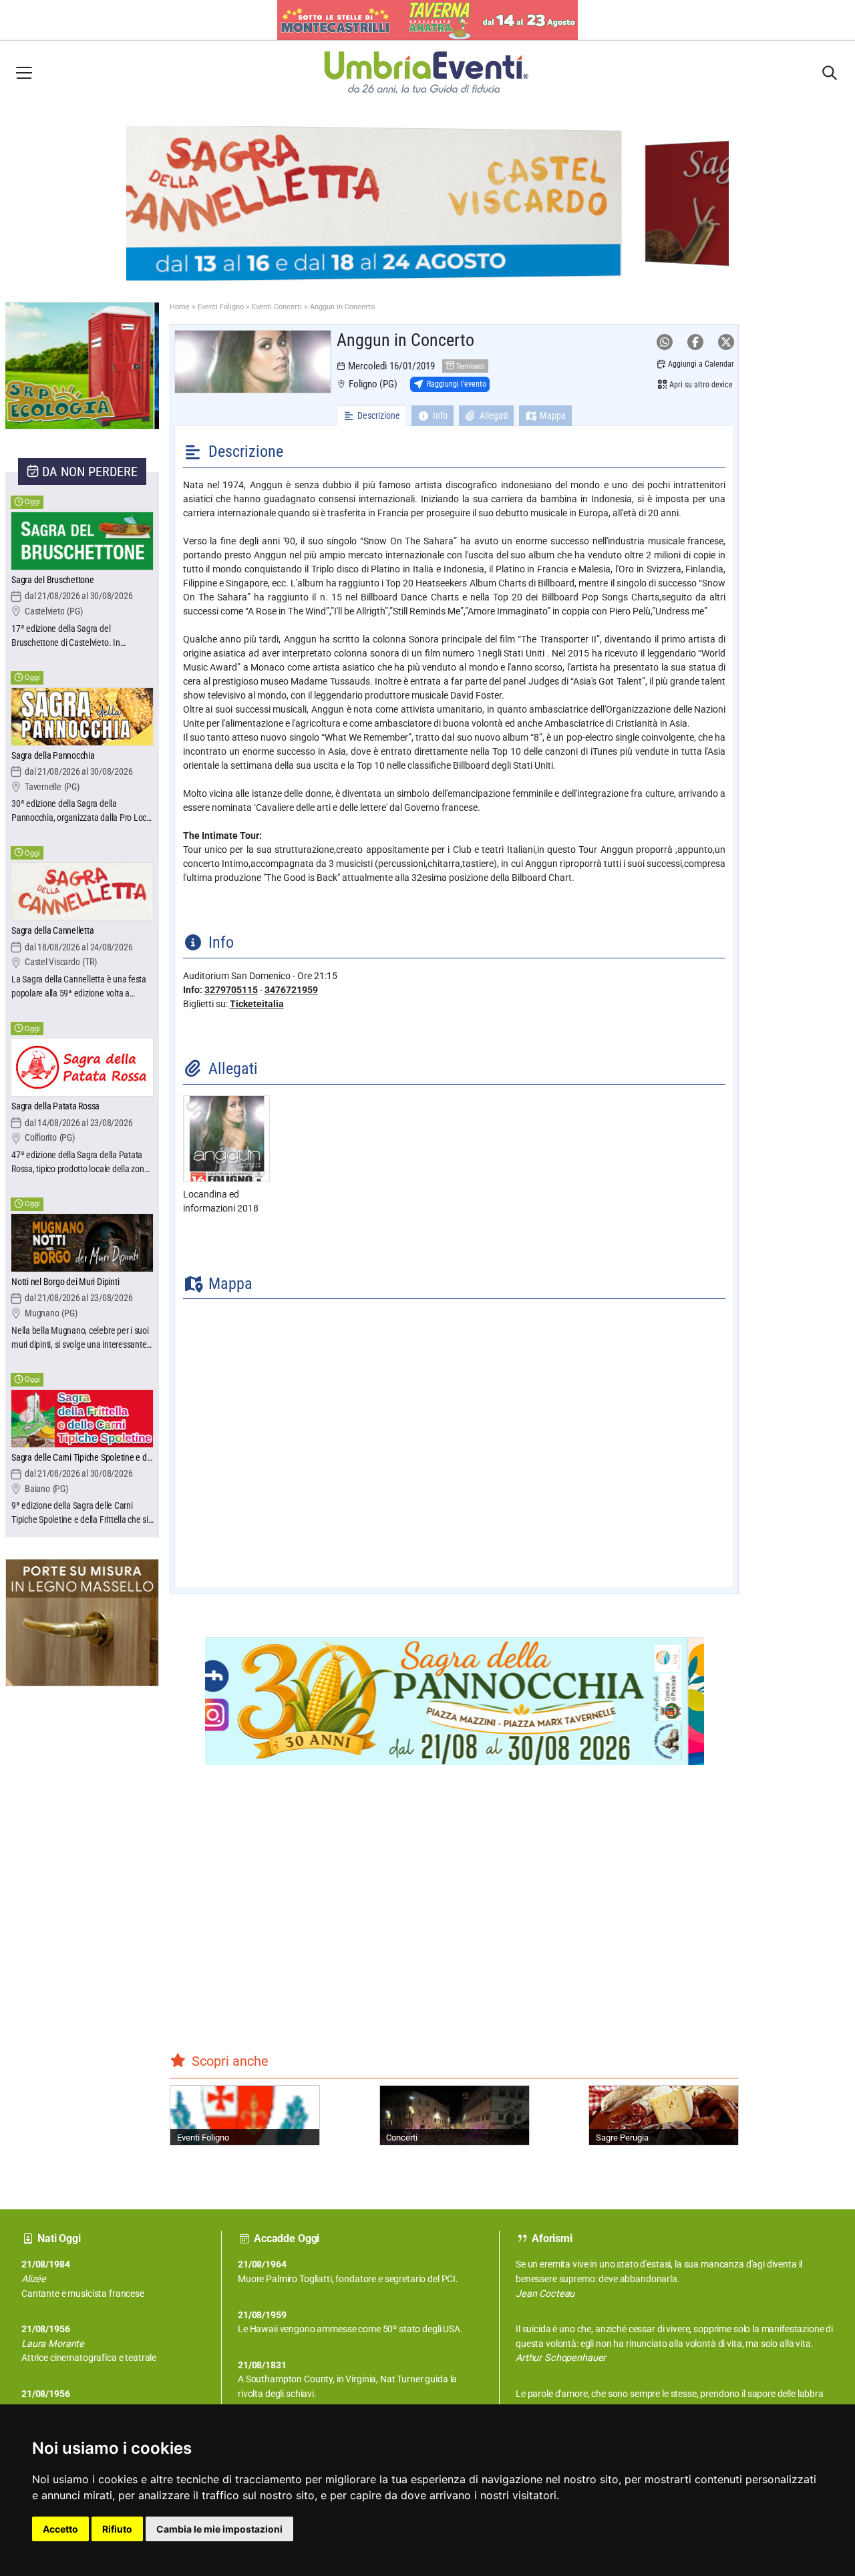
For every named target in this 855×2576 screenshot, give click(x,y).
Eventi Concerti (277, 307)
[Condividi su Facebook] (695, 342)
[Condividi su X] (726, 342)
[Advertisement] (55, 1929)
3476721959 (291, 990)
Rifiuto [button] (117, 2529)
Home (180, 307)
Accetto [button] (60, 2529)
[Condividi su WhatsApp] (665, 342)
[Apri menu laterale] (24, 72)
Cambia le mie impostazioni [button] (219, 2529)
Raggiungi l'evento (457, 384)
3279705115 (231, 990)
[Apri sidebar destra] (830, 73)
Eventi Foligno (221, 307)
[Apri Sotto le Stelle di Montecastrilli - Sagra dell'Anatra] (427, 20)
